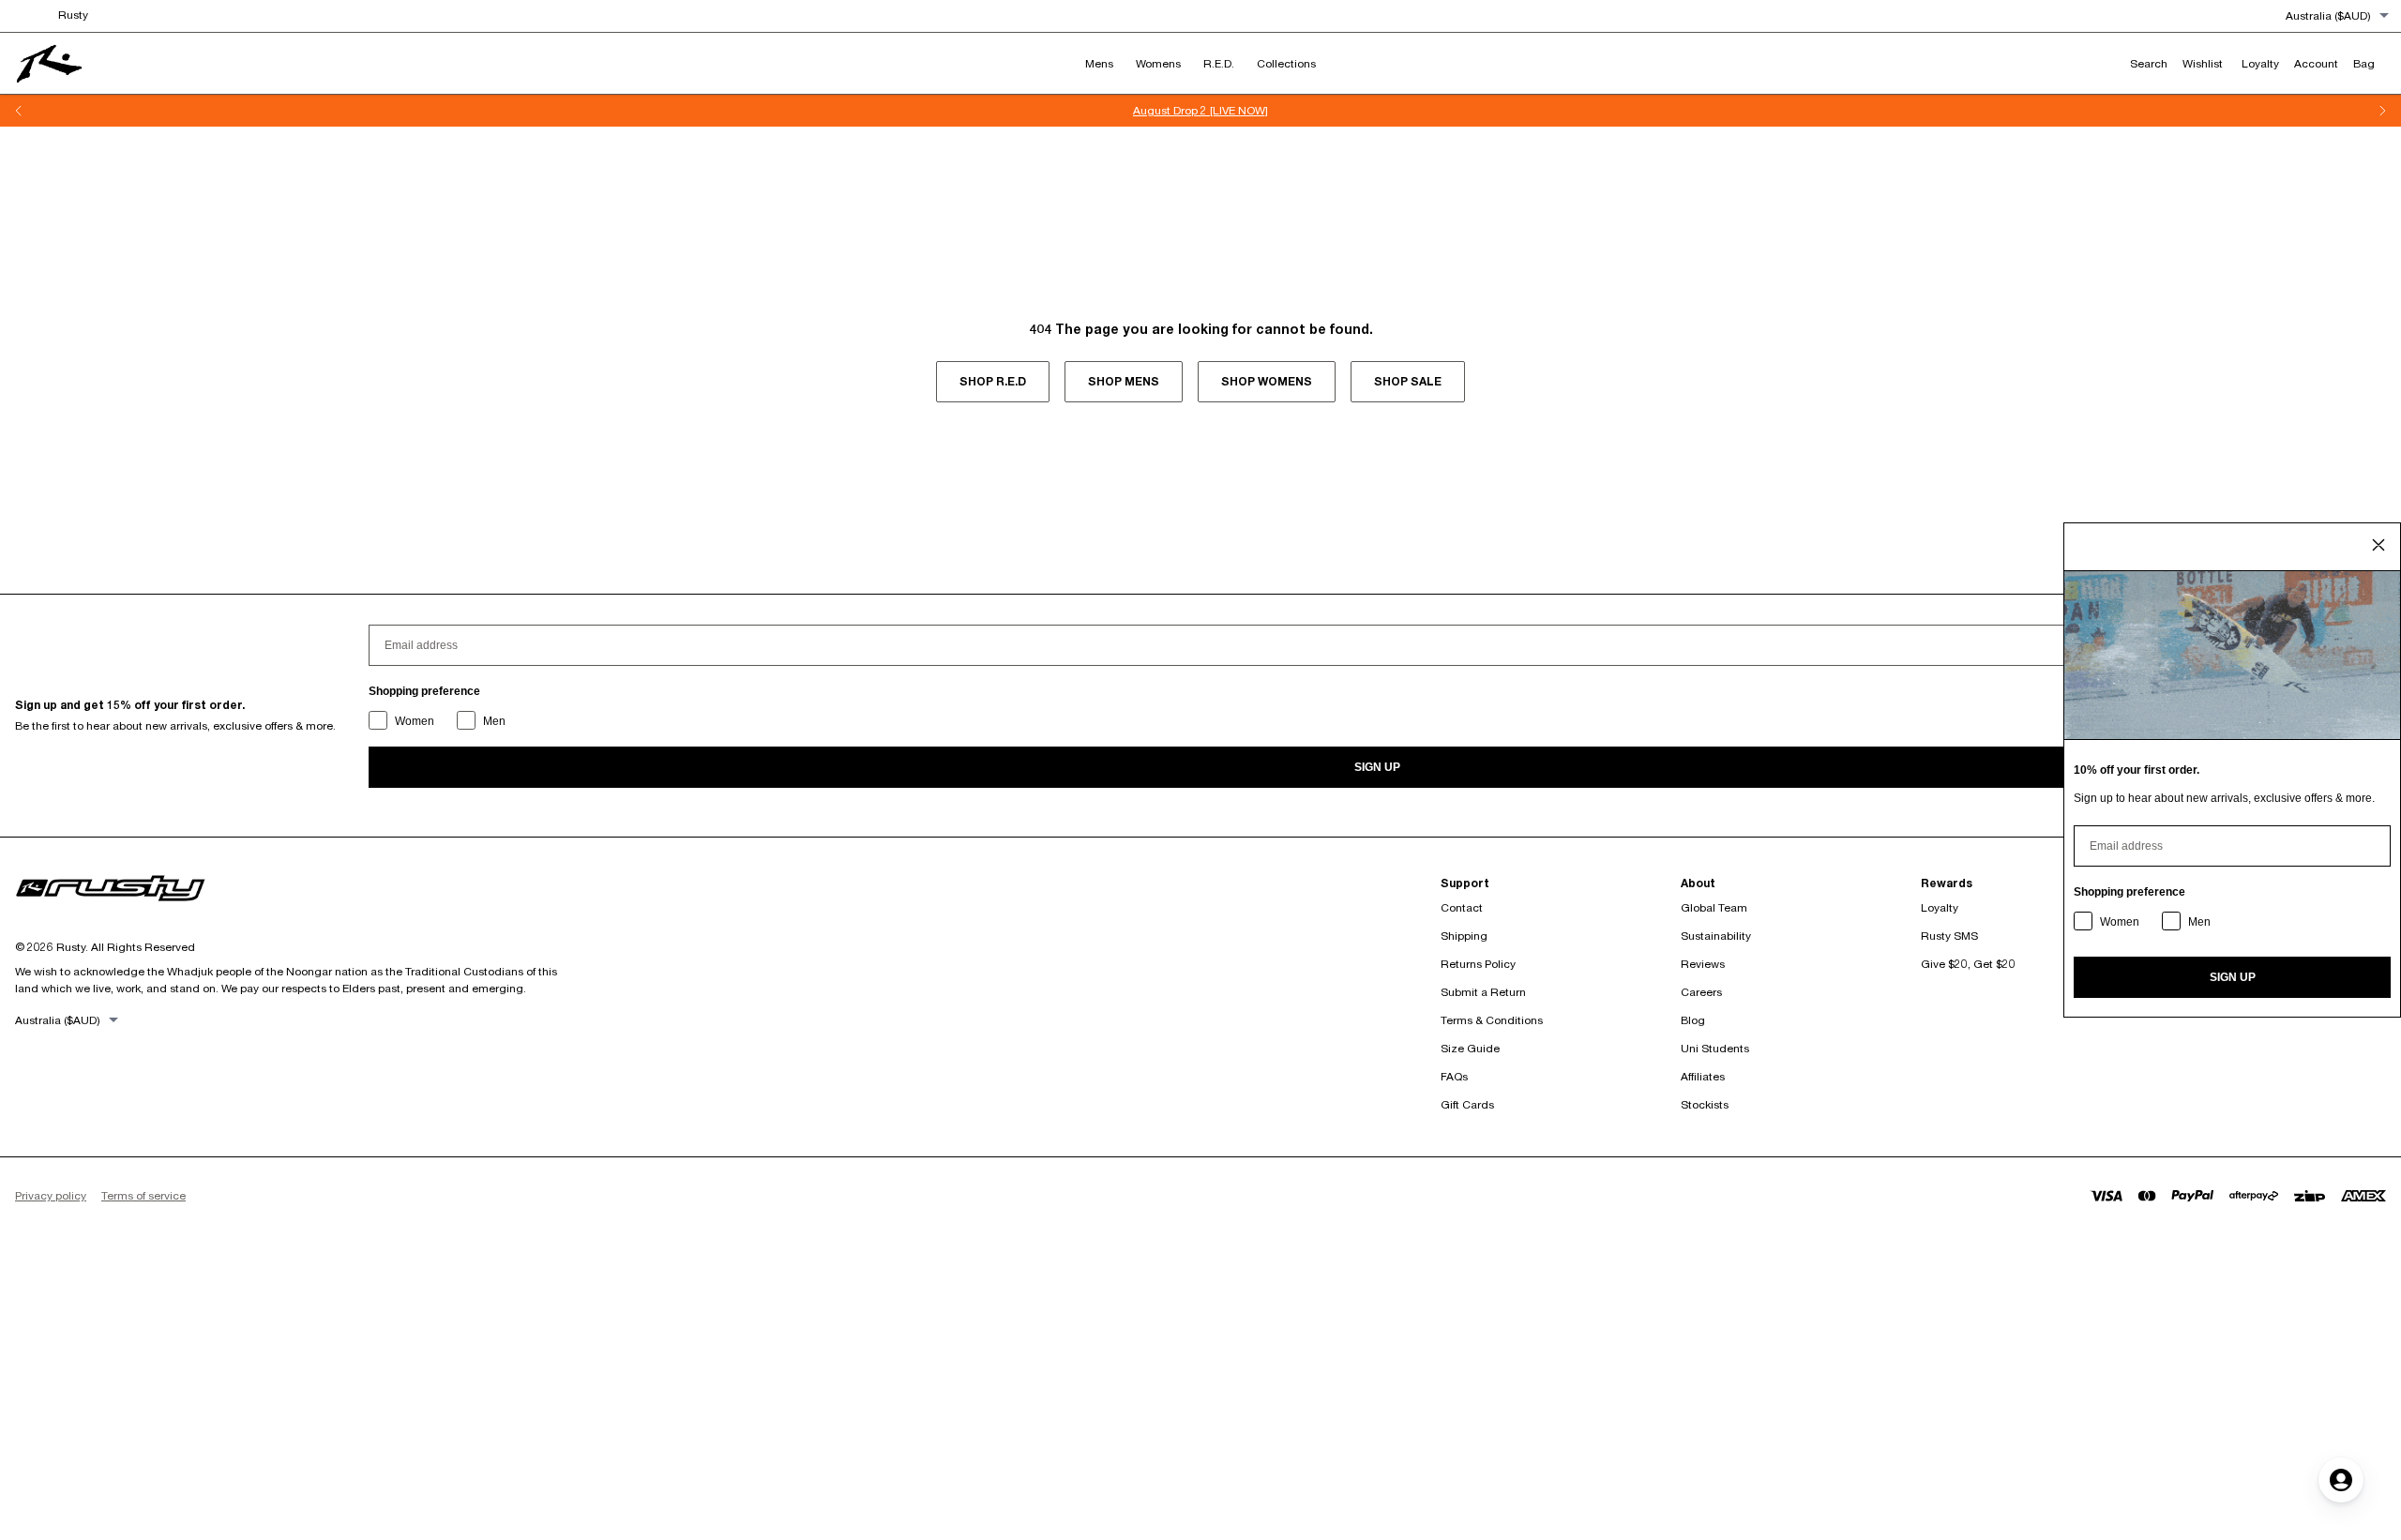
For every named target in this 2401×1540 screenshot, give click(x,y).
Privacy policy (51, 1195)
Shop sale (1408, 381)
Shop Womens (1267, 381)
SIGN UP (1377, 767)
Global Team (1714, 907)
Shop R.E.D (993, 381)
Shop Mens (1124, 381)
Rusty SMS (1949, 936)
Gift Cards (1467, 1104)
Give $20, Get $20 (1968, 964)
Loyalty (1940, 907)
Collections (1286, 63)
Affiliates (1703, 1076)
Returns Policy (1478, 964)
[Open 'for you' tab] (2341, 1480)
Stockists (1705, 1104)
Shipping (1464, 936)
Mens (1099, 63)
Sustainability (1716, 936)
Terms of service (143, 1195)
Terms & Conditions (1492, 1020)
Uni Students (1715, 1048)
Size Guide (1470, 1048)
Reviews (1703, 964)
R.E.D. (1219, 63)
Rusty (73, 15)
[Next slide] (2382, 111)
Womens (1158, 63)
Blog (1693, 1020)
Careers (1701, 992)
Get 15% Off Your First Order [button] (1539, 110)
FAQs (1454, 1076)
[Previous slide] (19, 111)
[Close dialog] (2378, 545)
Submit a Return (1483, 992)
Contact (1462, 907)
